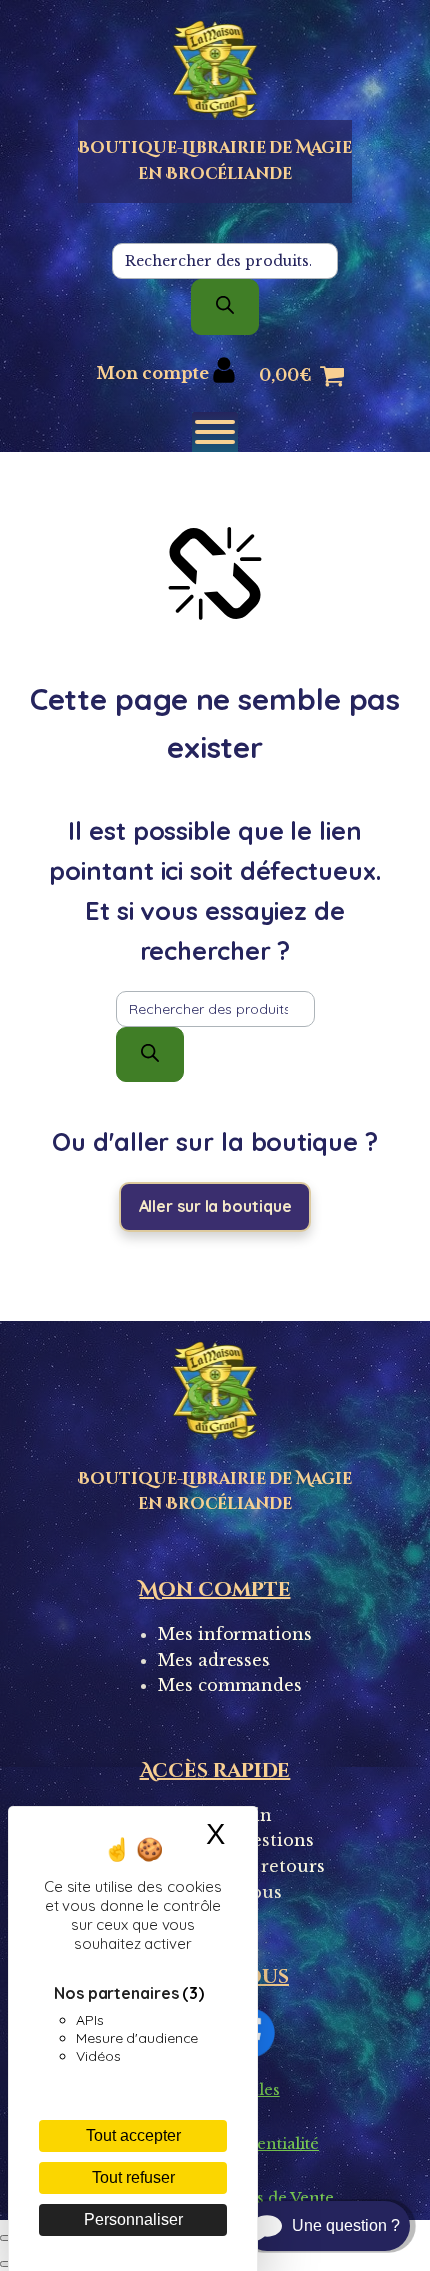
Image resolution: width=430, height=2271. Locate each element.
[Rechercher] (225, 306)
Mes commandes (230, 1685)
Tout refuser (133, 2177)
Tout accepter (133, 2135)
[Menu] (215, 432)
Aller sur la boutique (215, 1206)
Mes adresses (214, 1660)
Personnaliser (133, 2219)
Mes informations (234, 1634)
